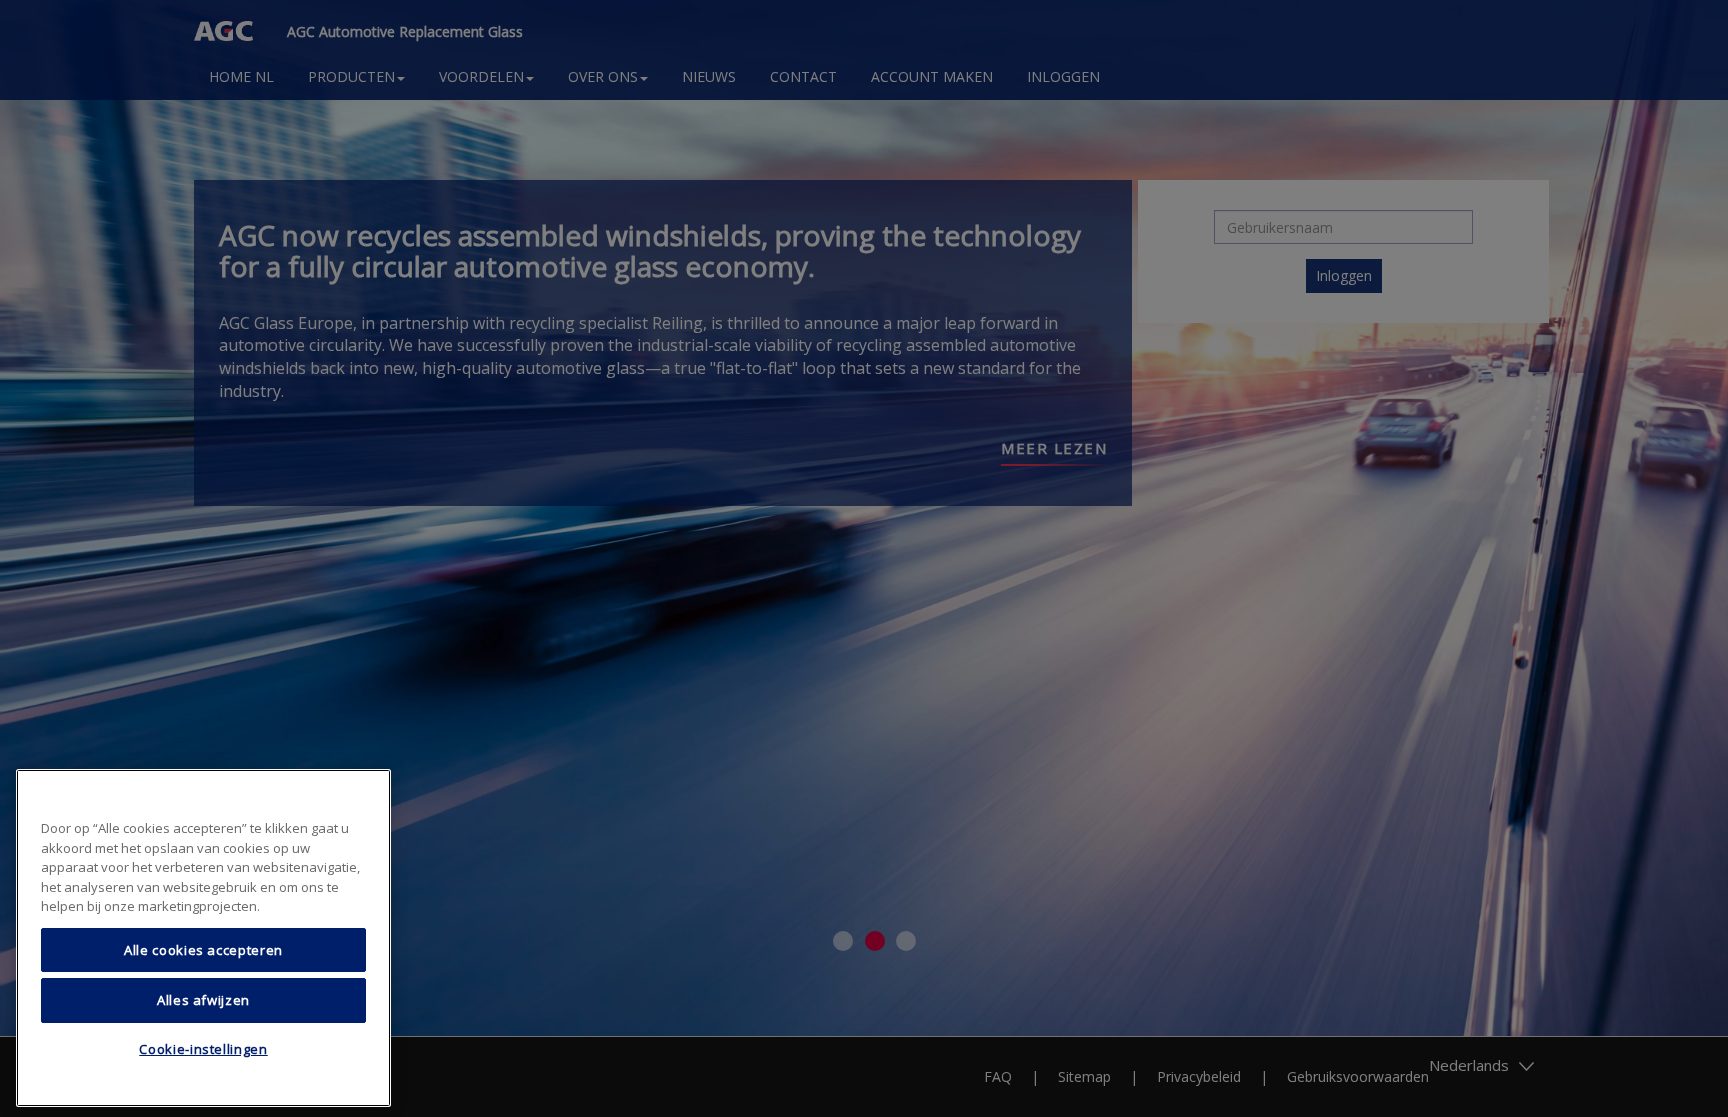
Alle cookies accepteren (203, 950)
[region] (203, 938)
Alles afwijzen (203, 1000)
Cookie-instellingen (203, 1050)
